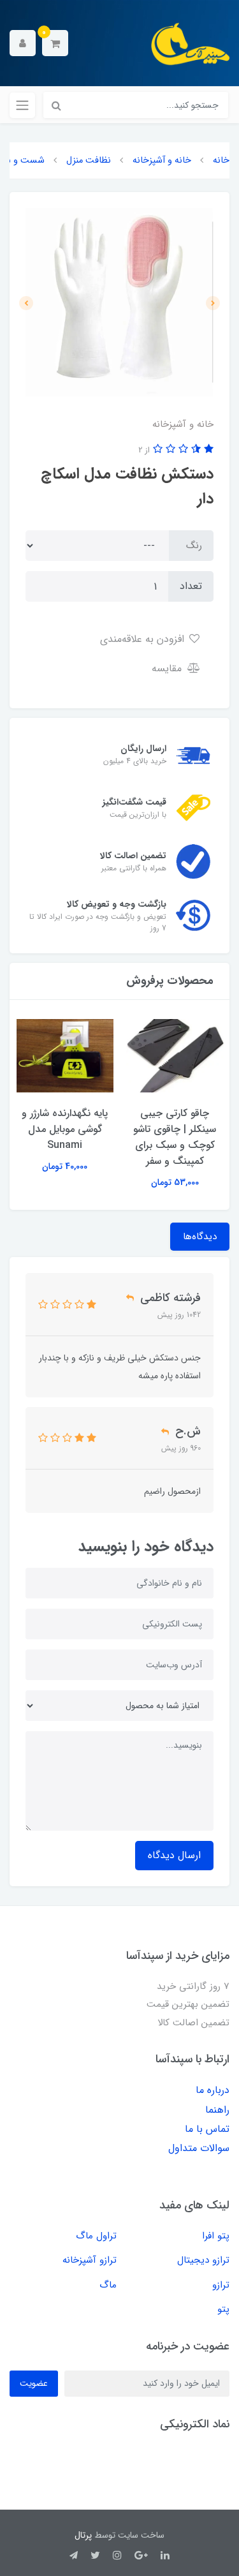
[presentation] (213, 303)
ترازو (221, 2285)
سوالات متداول (199, 2148)
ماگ (108, 2285)
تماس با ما (207, 2129)
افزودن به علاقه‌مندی (144, 639)
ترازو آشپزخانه (90, 2260)
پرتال (83, 2535)
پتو (223, 2309)
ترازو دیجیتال (203, 2260)
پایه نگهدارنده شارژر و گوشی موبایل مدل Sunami (65, 1129)
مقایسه (168, 668)
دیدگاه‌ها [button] (200, 1237)
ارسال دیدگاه (174, 1855)
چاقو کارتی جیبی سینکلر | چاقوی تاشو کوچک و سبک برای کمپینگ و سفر (175, 1137)
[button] (55, 43)
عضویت (34, 2383)
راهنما (217, 2110)
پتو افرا (216, 2236)
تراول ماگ (96, 2236)
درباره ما (213, 2090)
